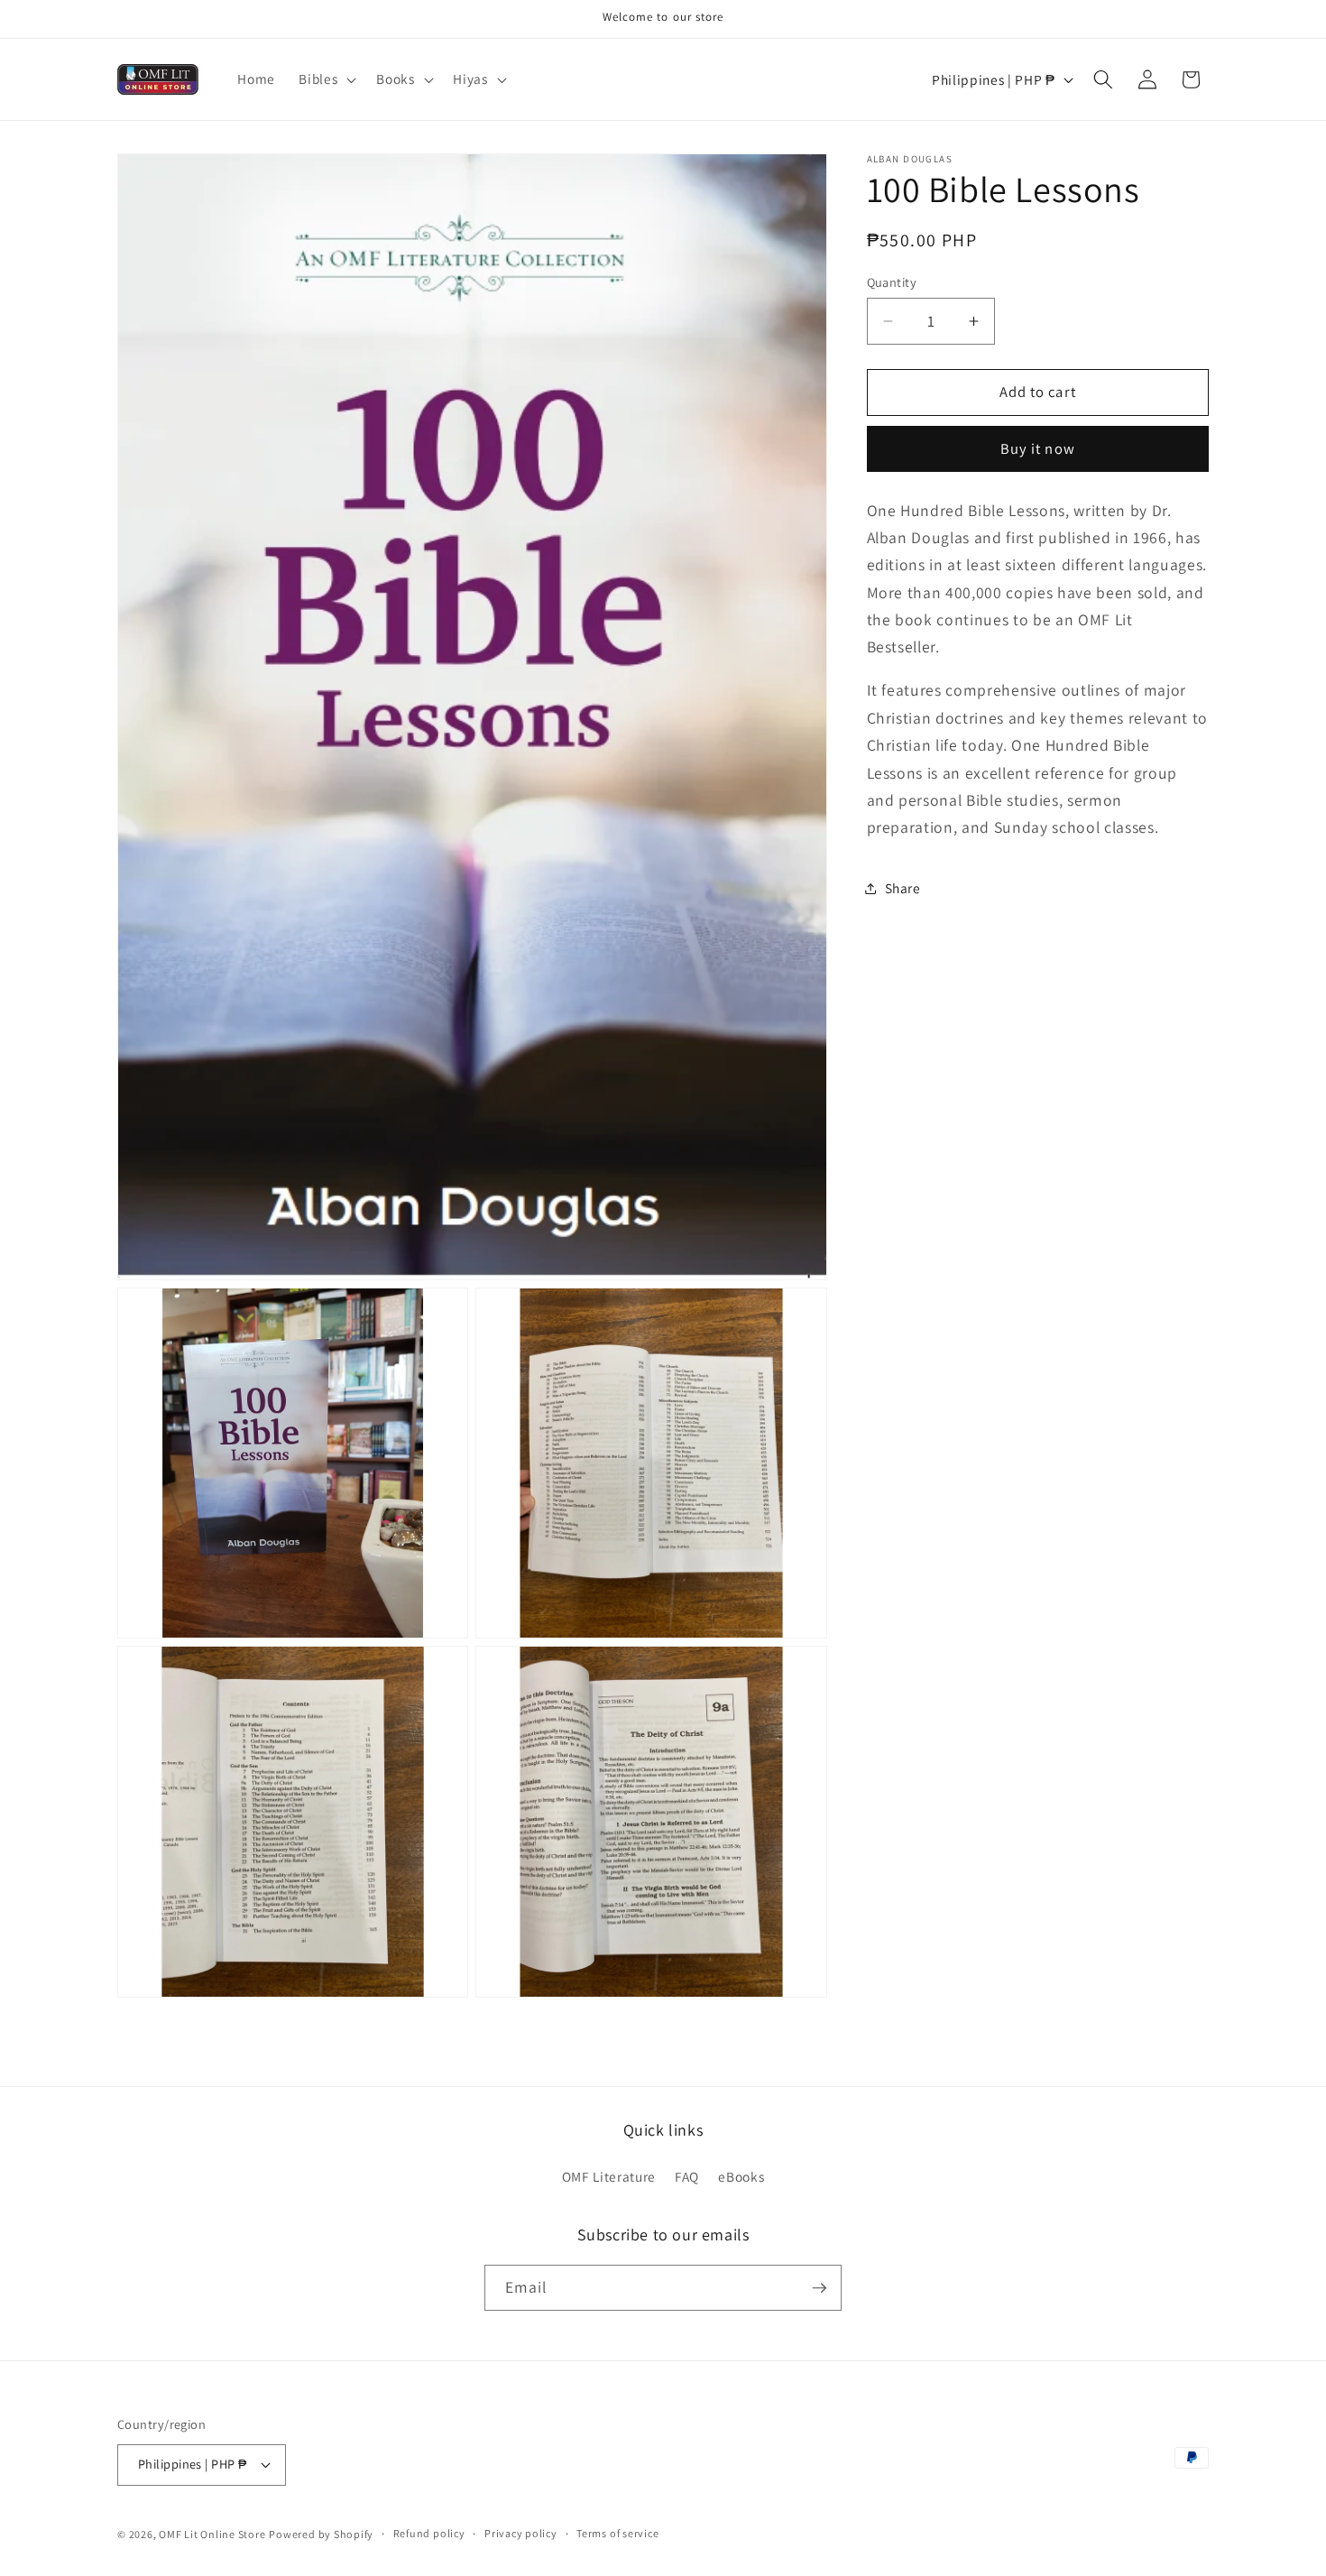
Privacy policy (521, 2533)
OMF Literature (609, 2176)
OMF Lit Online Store (212, 2534)
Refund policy (429, 2533)
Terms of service (617, 2533)
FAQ (687, 2176)
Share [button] (903, 888)
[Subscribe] (819, 2288)
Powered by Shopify (321, 2534)
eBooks (741, 2176)
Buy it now (1038, 448)
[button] (326, 79)
